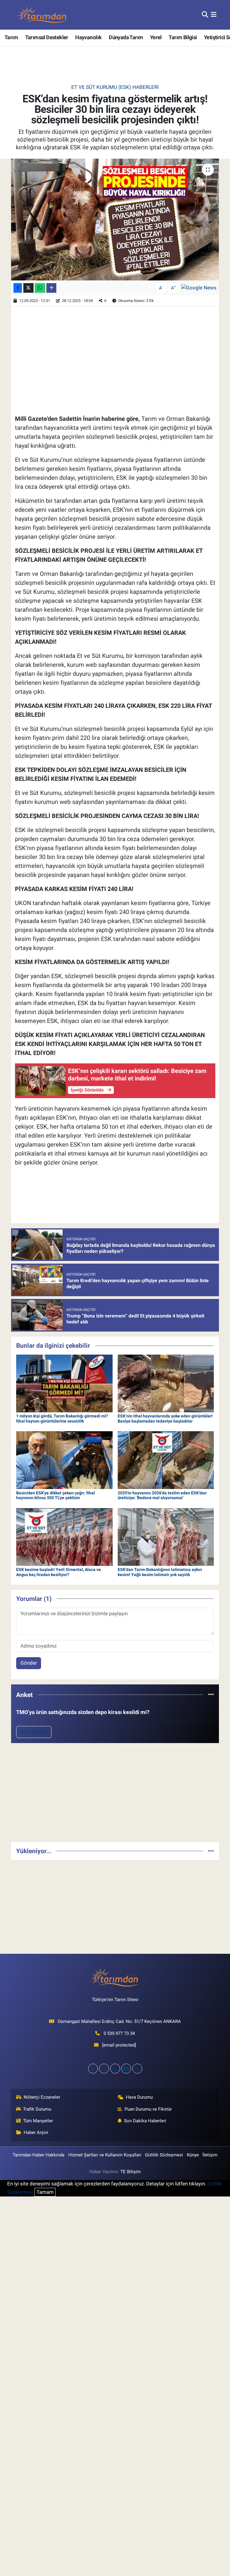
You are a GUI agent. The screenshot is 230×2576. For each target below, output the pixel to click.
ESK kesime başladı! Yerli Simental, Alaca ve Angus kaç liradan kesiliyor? (59, 1572)
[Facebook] (93, 2069)
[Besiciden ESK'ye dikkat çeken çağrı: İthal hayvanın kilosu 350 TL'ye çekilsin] (64, 1460)
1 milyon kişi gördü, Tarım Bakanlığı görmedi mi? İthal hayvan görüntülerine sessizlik (62, 1418)
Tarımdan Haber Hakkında (38, 2155)
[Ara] (205, 15)
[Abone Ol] (199, 288)
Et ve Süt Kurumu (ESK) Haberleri (115, 87)
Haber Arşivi (36, 2132)
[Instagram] (115, 2069)
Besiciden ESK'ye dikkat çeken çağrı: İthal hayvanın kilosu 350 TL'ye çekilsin (56, 1495)
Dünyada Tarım (126, 37)
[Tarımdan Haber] (43, 15)
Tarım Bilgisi (183, 37)
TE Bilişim (131, 2172)
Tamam (45, 2192)
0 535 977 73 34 (119, 2033)
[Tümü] (211, 1695)
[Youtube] (126, 2069)
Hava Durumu (139, 2097)
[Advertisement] (115, 1795)
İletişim (210, 2155)
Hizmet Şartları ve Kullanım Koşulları (105, 2155)
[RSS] (137, 2069)
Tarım (11, 37)
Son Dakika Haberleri (145, 2121)
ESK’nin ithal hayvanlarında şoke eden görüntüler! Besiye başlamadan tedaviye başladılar (165, 1418)
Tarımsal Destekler (47, 37)
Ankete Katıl (34, 1732)
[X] (104, 2069)
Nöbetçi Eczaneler (42, 2097)
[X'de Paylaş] (28, 288)
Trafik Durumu (37, 2109)
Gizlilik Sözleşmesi (164, 2155)
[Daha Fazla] (51, 288)
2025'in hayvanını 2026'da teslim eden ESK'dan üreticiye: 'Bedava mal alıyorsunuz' (162, 1495)
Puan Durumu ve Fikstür (148, 2109)
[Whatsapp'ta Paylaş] (40, 288)
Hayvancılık (88, 37)
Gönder (29, 1663)
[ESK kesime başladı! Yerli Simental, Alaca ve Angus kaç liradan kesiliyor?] (64, 1537)
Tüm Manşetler (38, 2121)
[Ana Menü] (214, 15)
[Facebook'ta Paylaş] (18, 288)
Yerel (156, 37)
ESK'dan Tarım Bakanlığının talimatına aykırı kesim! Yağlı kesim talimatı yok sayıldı (160, 1572)
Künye (193, 2155)
